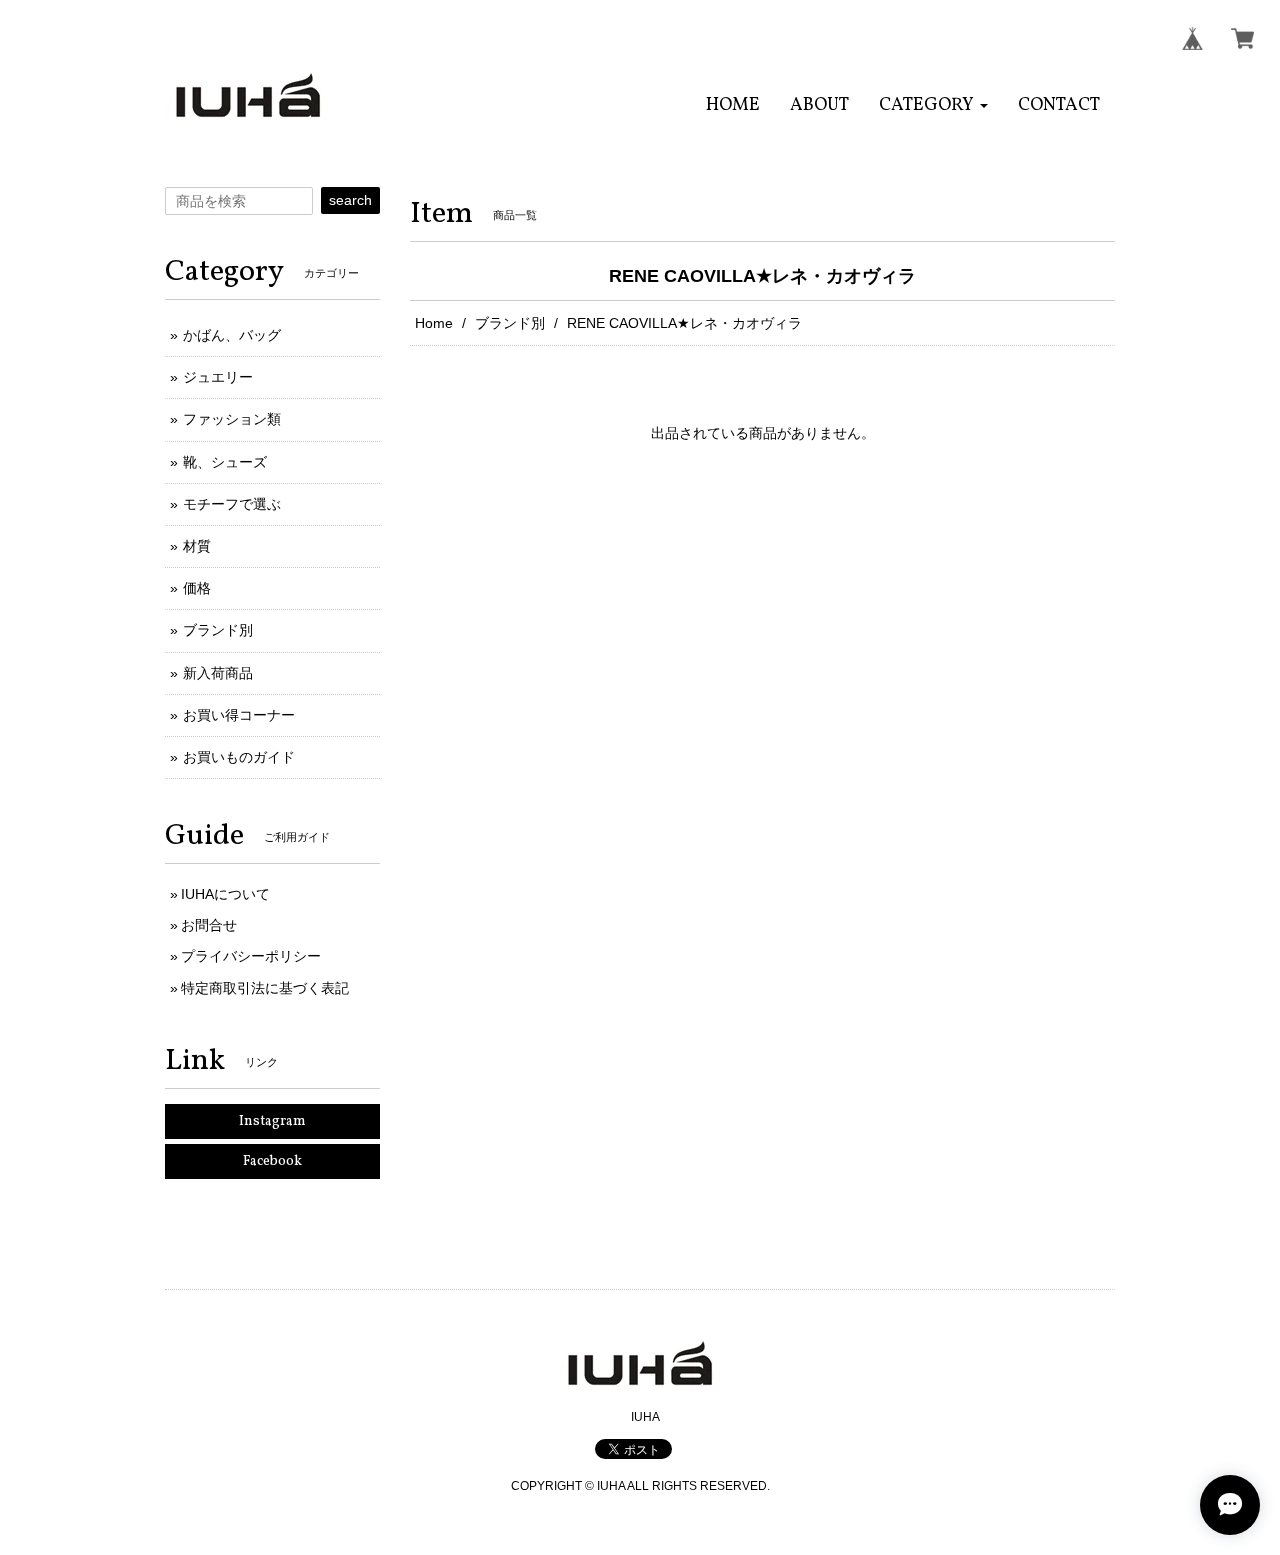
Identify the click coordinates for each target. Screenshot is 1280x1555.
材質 (197, 546)
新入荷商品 (218, 673)
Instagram (272, 1121)
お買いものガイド (239, 757)
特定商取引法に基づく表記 (265, 988)
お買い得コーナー (239, 715)
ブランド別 (510, 323)
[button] (933, 105)
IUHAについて (225, 894)
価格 (197, 588)
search (350, 200)
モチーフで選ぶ (232, 504)
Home (434, 323)
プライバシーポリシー (251, 956)
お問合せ (209, 925)
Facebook (272, 1161)
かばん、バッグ (232, 335)
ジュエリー (218, 377)
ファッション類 (232, 419)
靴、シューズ (225, 462)
